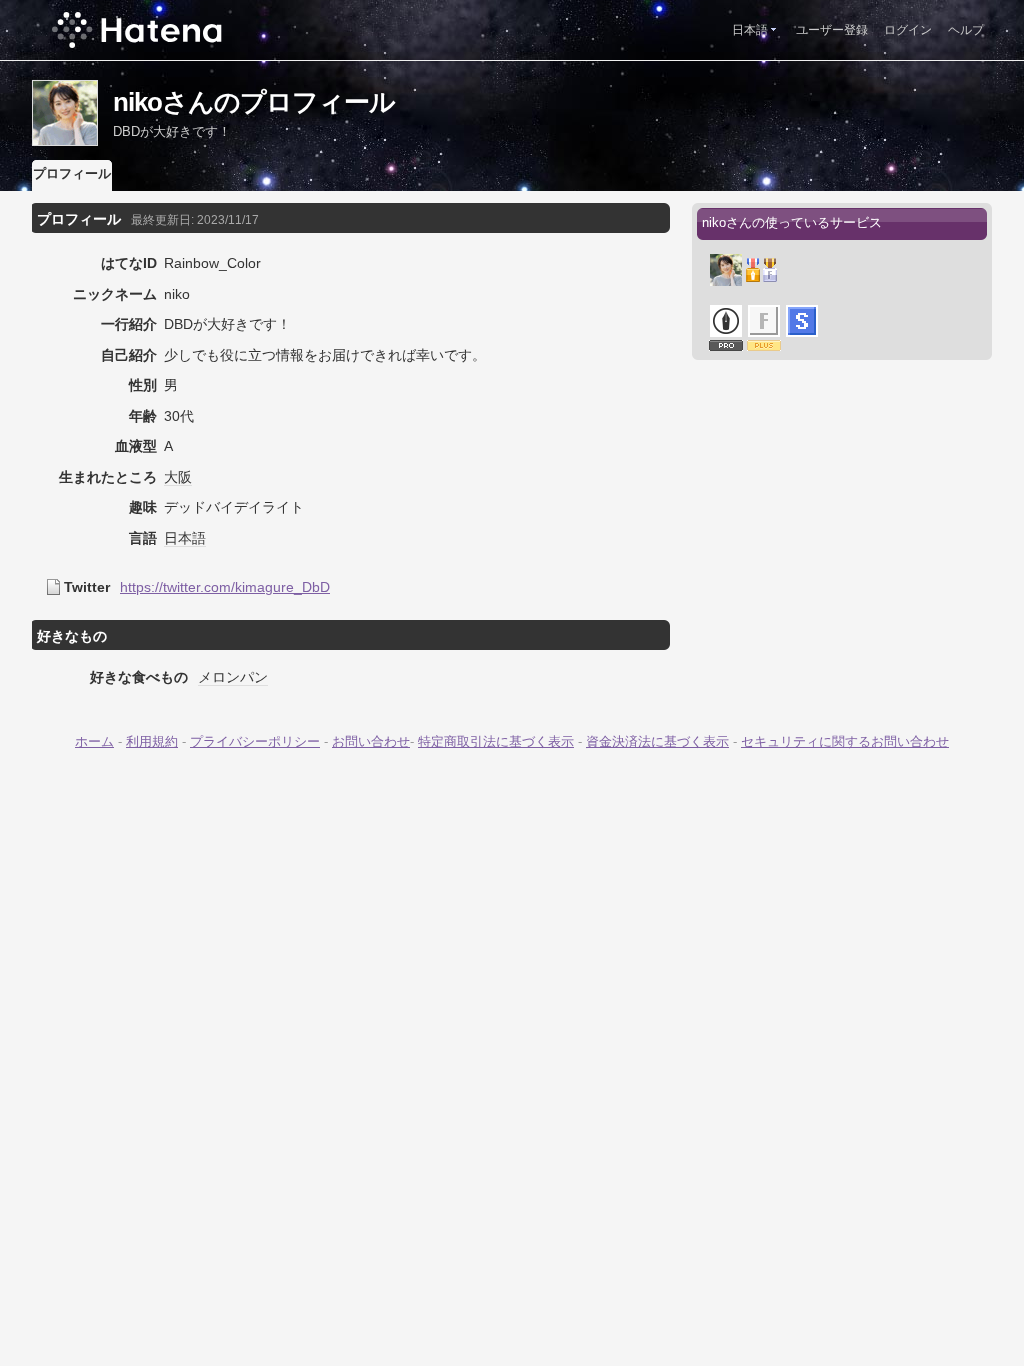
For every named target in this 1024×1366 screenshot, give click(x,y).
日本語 (750, 30)
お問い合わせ (371, 741)
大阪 (178, 477)
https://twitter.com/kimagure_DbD (225, 587)
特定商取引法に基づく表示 (496, 741)
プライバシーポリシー (255, 741)
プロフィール (72, 173)
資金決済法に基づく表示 (657, 741)
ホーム (94, 741)
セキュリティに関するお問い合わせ (845, 741)
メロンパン (233, 677)
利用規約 (152, 741)
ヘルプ (966, 30)
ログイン (908, 30)
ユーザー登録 (832, 30)
